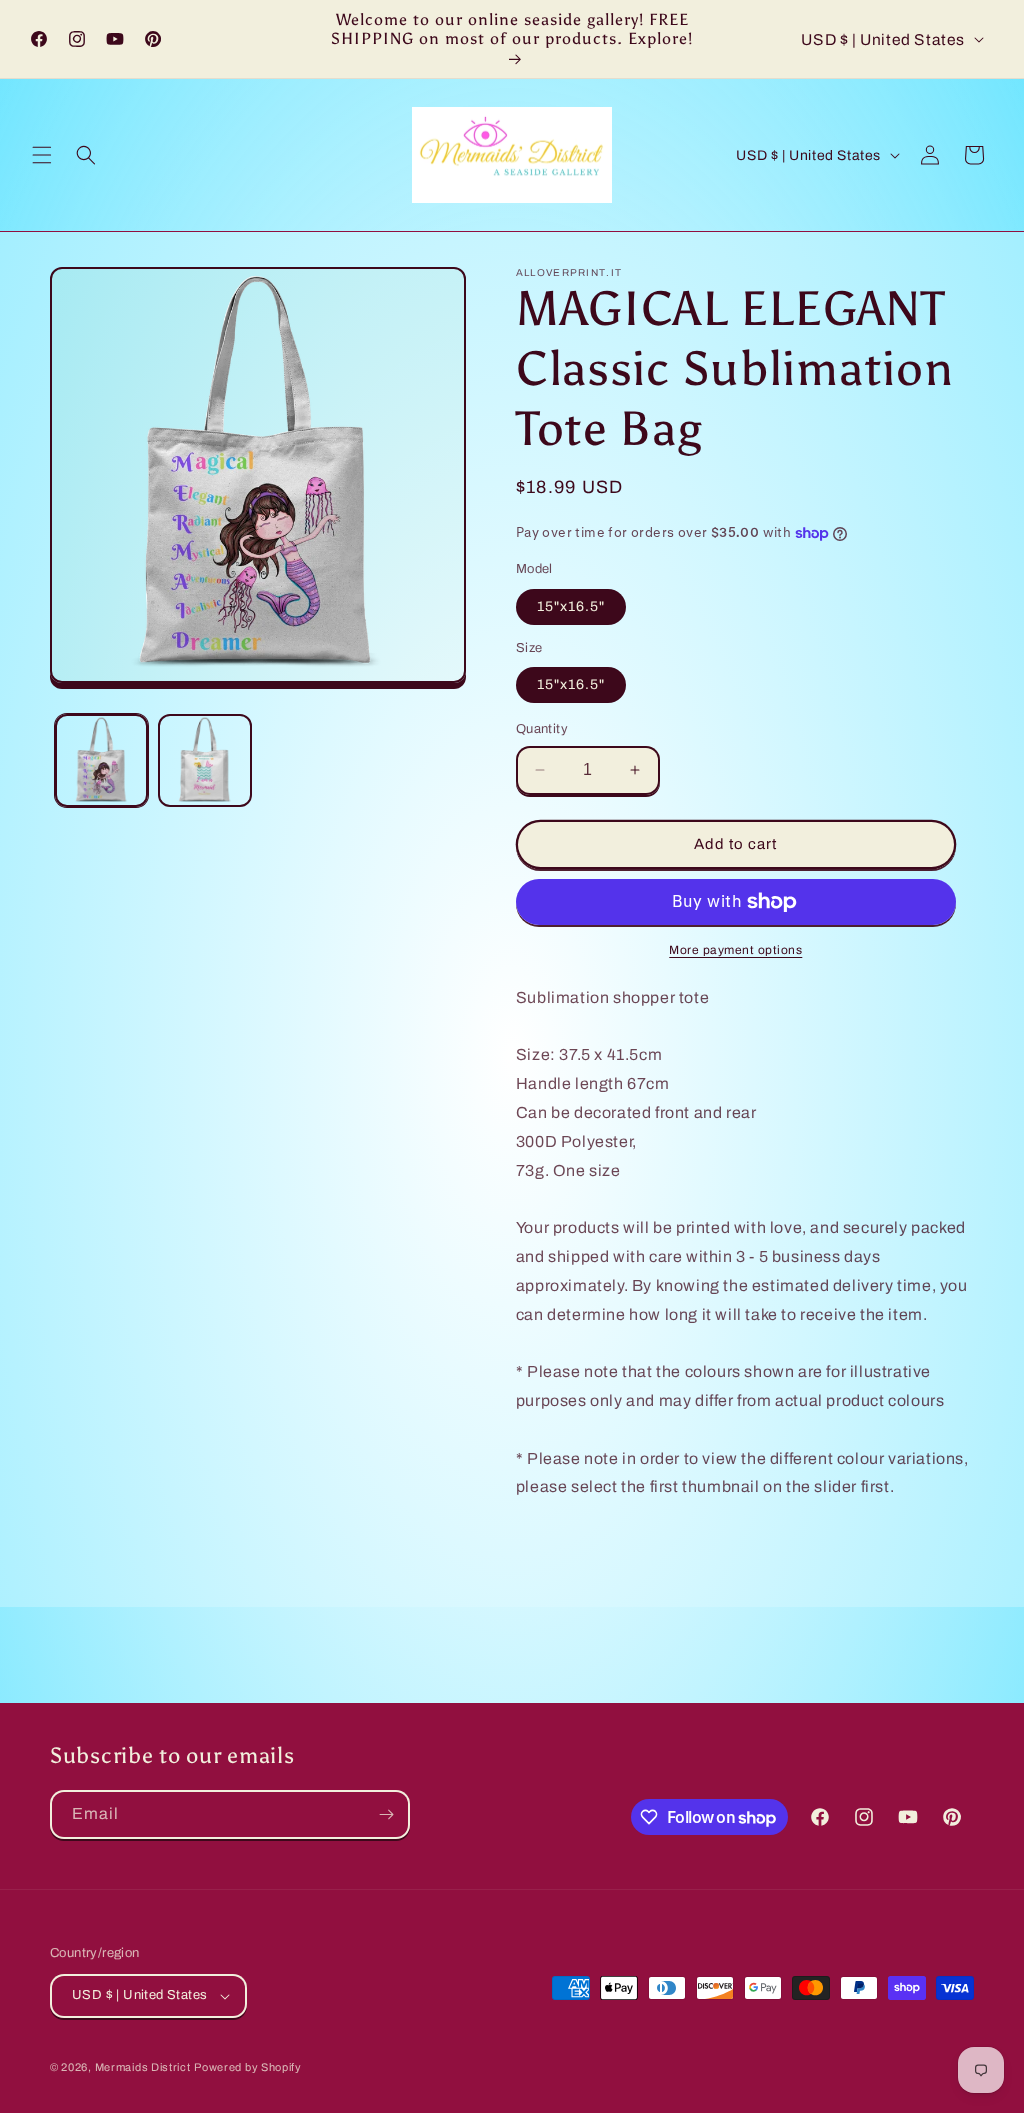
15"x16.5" (571, 606)
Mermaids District (143, 2067)
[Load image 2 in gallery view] (204, 760)
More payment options (735, 950)
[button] (42, 155)
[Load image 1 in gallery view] (101, 760)
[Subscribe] (386, 1814)
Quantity (542, 729)
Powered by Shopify (248, 2067)
